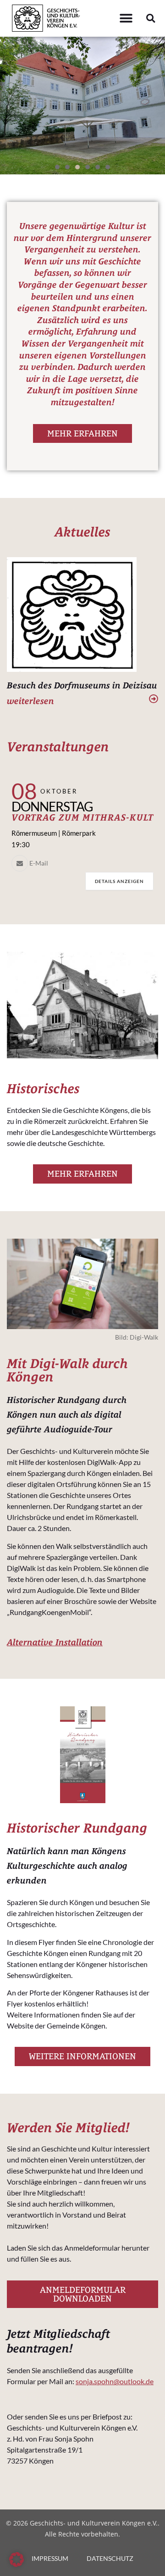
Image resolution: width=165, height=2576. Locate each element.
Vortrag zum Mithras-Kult (82, 817)
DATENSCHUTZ (110, 2558)
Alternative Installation (55, 1642)
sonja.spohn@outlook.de (115, 2381)
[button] (126, 19)
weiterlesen (30, 701)
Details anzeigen (119, 881)
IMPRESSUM (50, 2558)
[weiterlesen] (154, 699)
